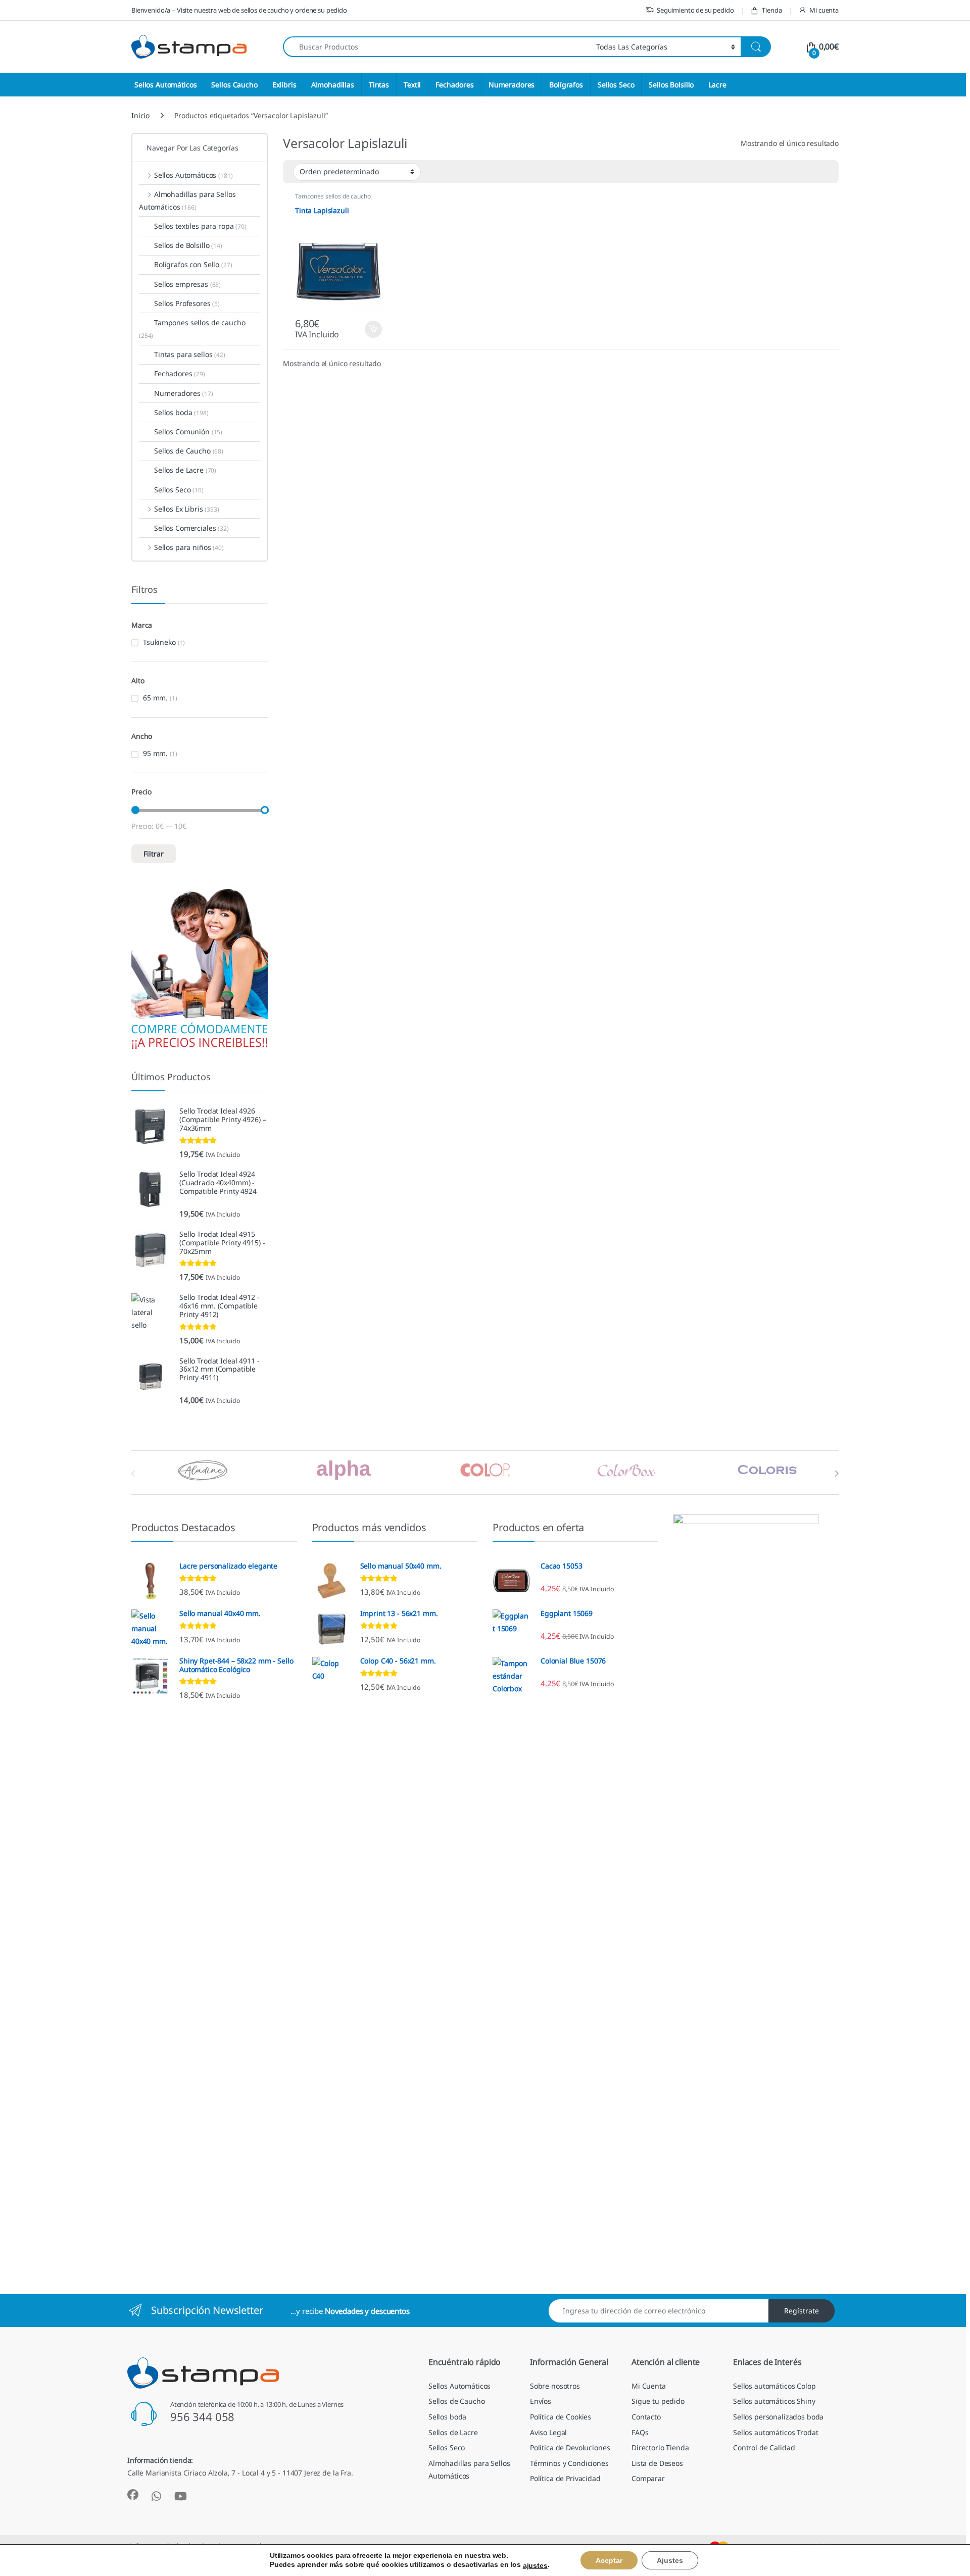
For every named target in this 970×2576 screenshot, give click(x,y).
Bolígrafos (566, 85)
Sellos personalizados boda (778, 2417)
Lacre (717, 85)
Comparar (648, 2478)
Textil (412, 85)
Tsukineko (159, 642)
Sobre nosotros (555, 2386)
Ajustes (670, 2560)
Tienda (772, 10)
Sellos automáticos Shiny (774, 2401)
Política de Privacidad (565, 2478)
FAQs (640, 2432)
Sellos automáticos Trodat (776, 2432)
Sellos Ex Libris (187, 509)
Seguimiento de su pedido (695, 10)
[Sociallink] (133, 2495)
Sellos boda (181, 412)
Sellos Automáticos (165, 85)
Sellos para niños (189, 547)
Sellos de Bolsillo (188, 245)
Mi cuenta (824, 10)
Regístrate (802, 2311)
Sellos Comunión (188, 432)
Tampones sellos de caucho (333, 196)
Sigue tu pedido (658, 2401)
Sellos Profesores (187, 303)
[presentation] (836, 1474)
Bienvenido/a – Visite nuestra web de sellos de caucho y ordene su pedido (239, 10)
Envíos (541, 2401)
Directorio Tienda (660, 2447)
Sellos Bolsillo (671, 85)
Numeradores (512, 85)
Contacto (646, 2417)
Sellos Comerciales (191, 528)
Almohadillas (333, 85)
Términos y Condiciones (569, 2463)
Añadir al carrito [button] (371, 329)
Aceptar (609, 2560)
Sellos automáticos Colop (774, 2386)
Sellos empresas (187, 284)
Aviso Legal (548, 2432)
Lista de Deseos (657, 2463)
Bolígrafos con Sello (193, 264)
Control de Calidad (764, 2447)
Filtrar (154, 854)
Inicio (140, 115)
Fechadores (455, 85)
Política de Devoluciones (570, 2447)
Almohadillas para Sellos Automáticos (187, 200)
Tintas (379, 85)
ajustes (535, 2565)
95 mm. (155, 753)
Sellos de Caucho (189, 451)
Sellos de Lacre (185, 470)
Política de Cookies (561, 2417)
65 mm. (155, 698)
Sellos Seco (616, 85)
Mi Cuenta (649, 2386)
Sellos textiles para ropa (200, 226)
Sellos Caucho (234, 85)
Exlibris (284, 85)
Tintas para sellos (190, 354)
